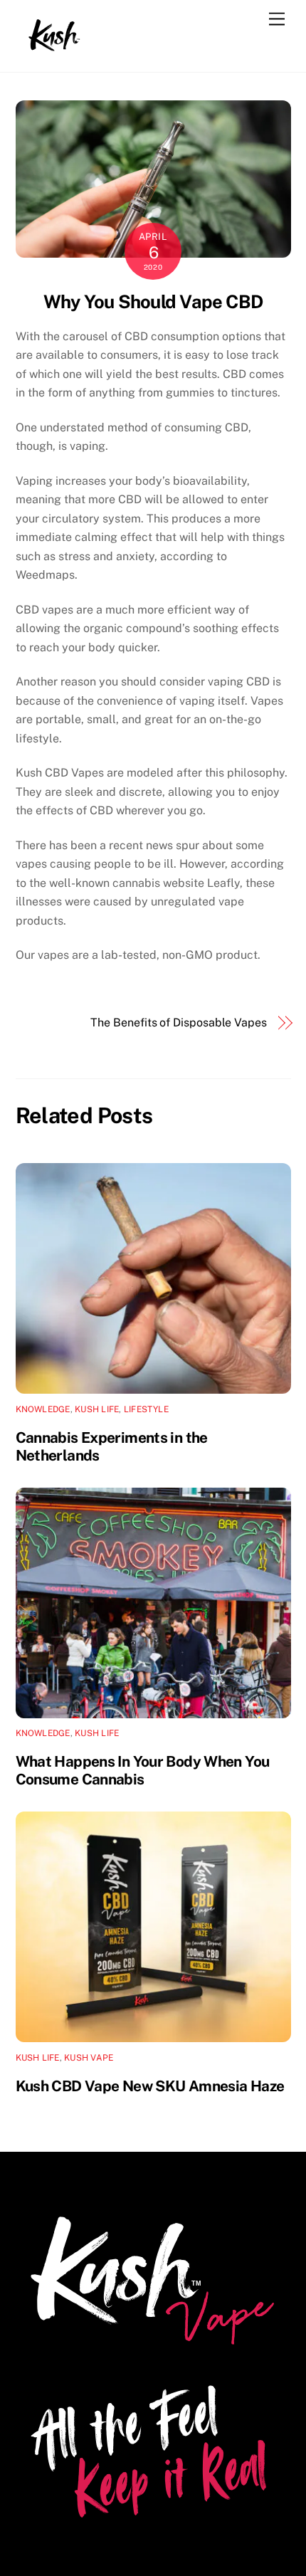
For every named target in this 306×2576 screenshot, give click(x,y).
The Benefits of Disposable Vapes (178, 1022)
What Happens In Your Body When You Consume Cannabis (143, 1770)
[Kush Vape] (55, 46)
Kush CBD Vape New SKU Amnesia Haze (150, 2086)
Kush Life (97, 1409)
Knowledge (43, 1409)
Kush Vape (89, 2058)
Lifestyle (146, 1409)
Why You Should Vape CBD (153, 302)
